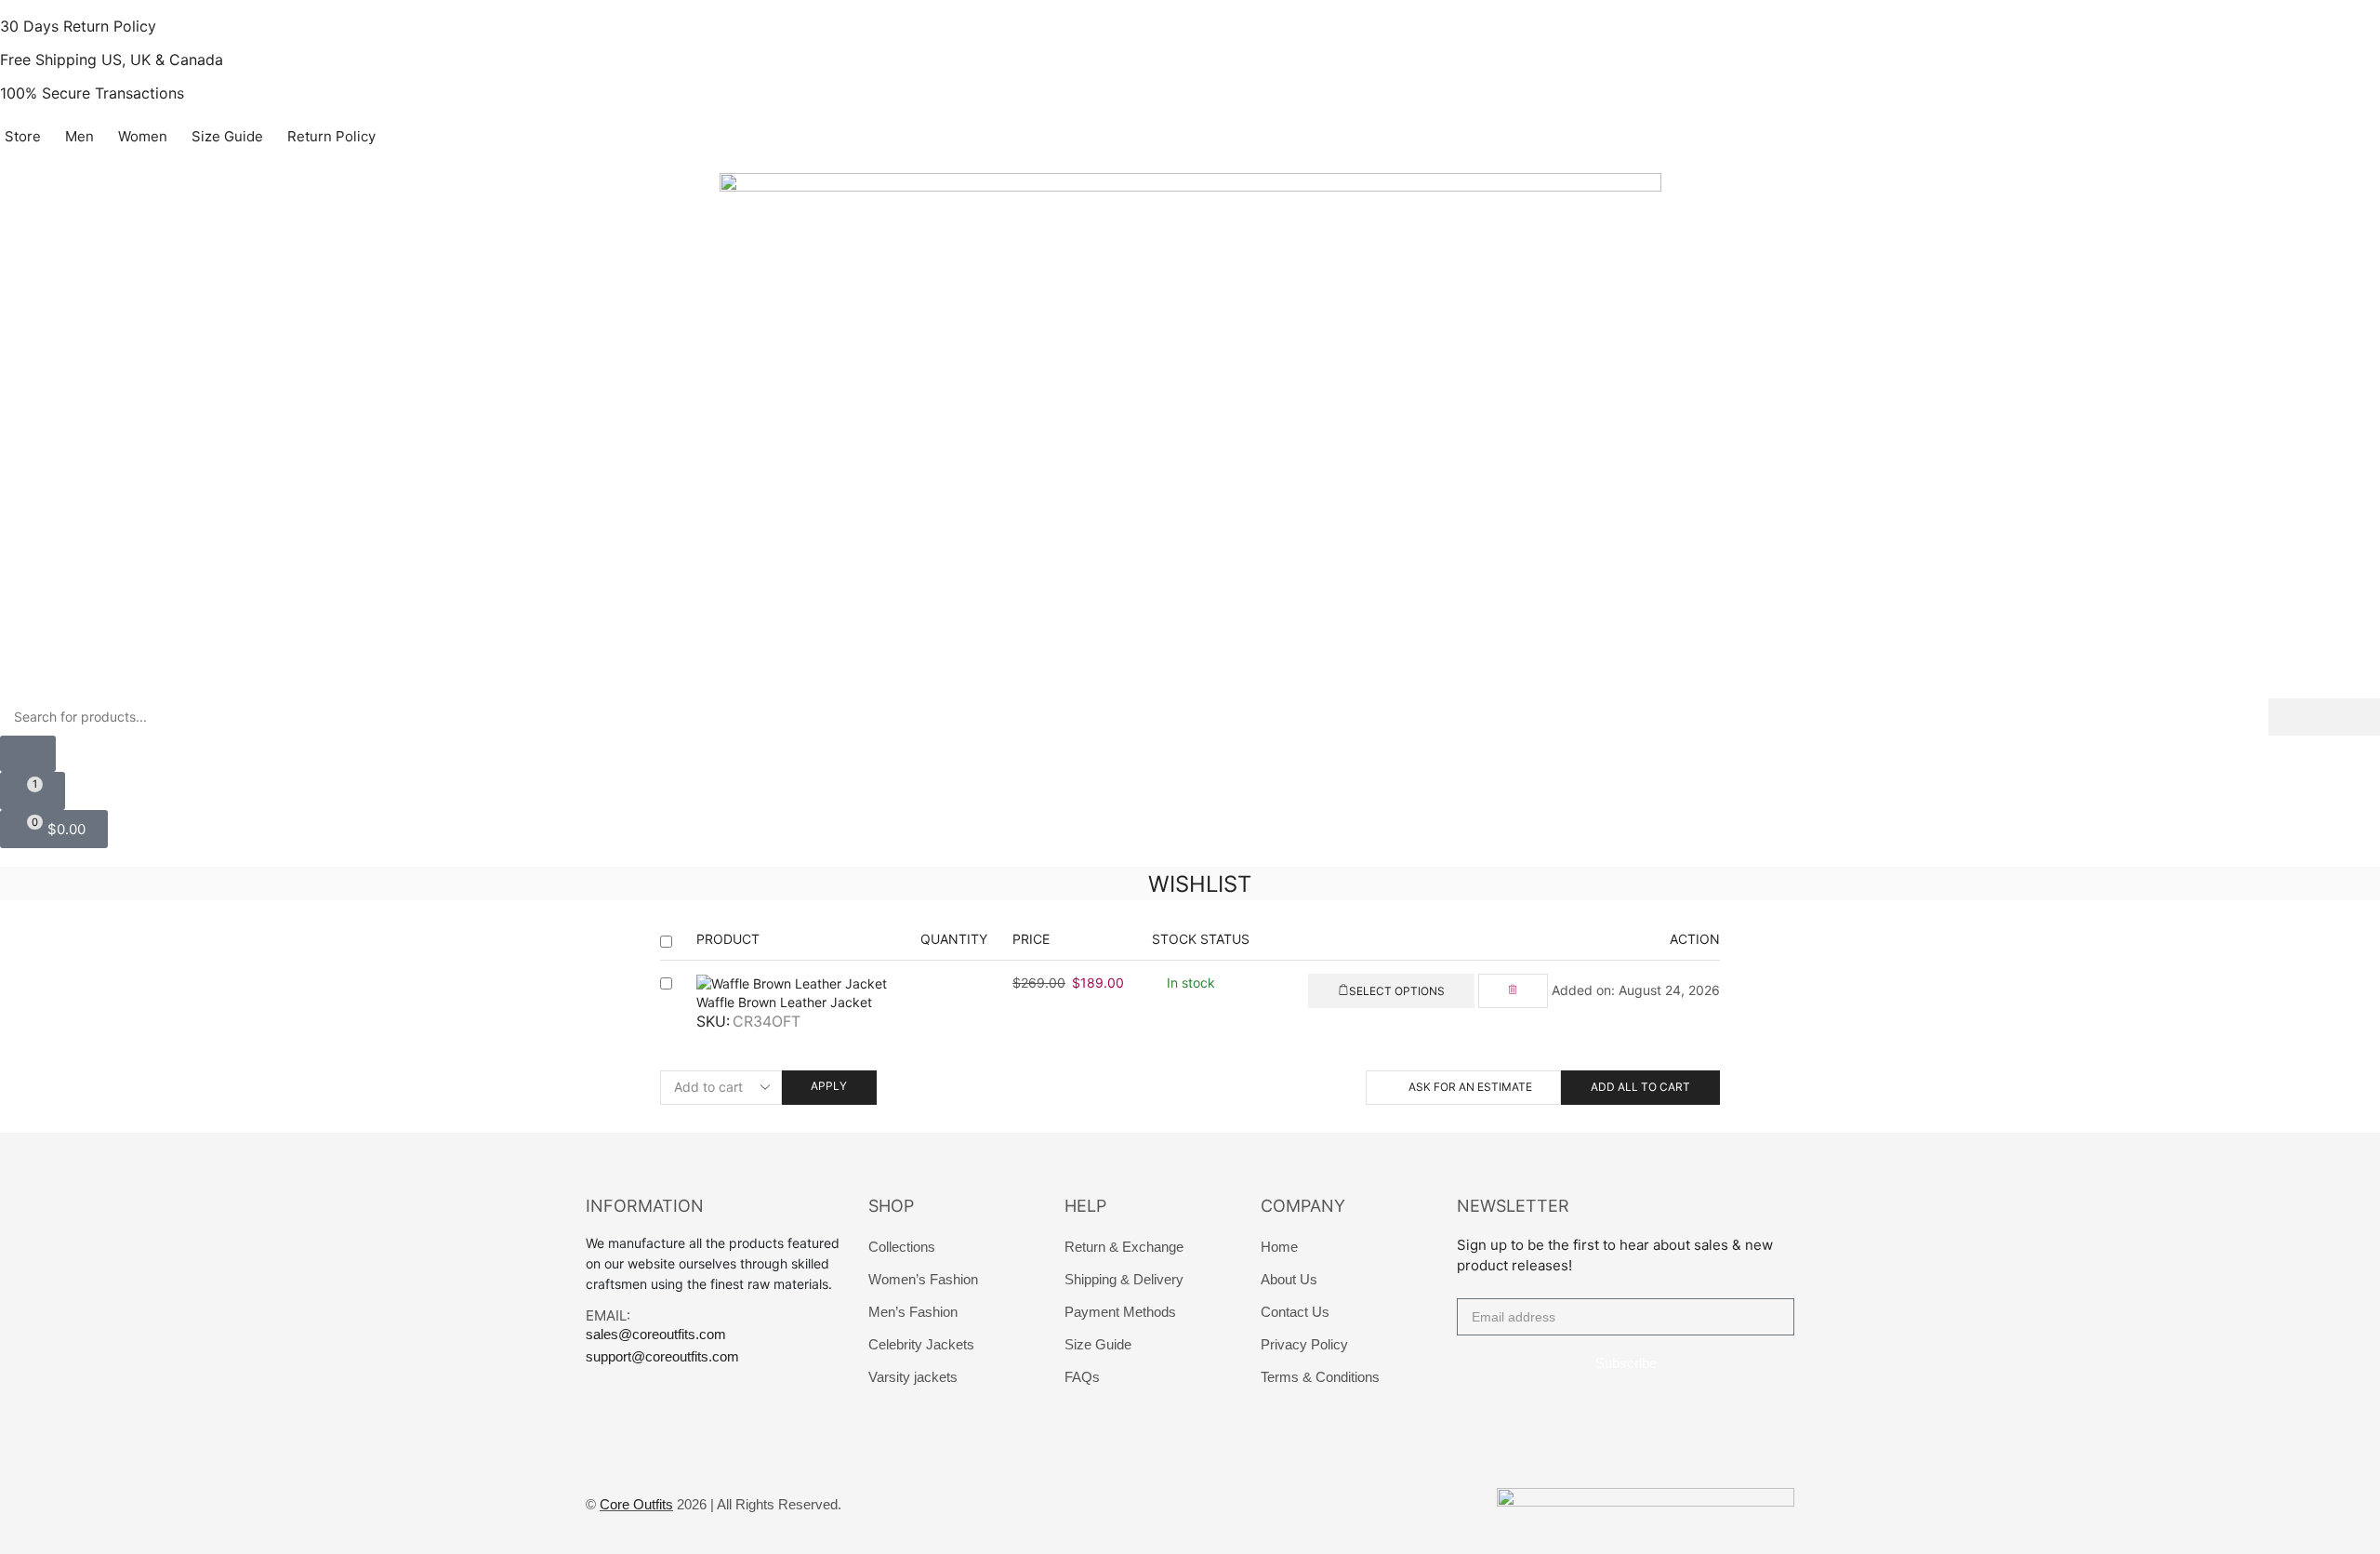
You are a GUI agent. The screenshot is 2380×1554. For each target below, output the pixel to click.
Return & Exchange (1124, 1247)
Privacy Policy (1304, 1344)
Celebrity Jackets (921, 1344)
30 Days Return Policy (78, 26)
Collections (902, 1247)
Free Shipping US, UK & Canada (112, 60)
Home (1279, 1247)
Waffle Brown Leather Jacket (784, 1002)
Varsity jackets (913, 1377)
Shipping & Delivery (1124, 1279)
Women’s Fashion (923, 1279)
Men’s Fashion (913, 1312)
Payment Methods (1120, 1312)
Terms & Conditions (1320, 1377)
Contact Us (1295, 1312)
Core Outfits (636, 1504)
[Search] (2324, 717)
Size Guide (1098, 1344)
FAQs (1082, 1377)
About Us (1289, 1279)
